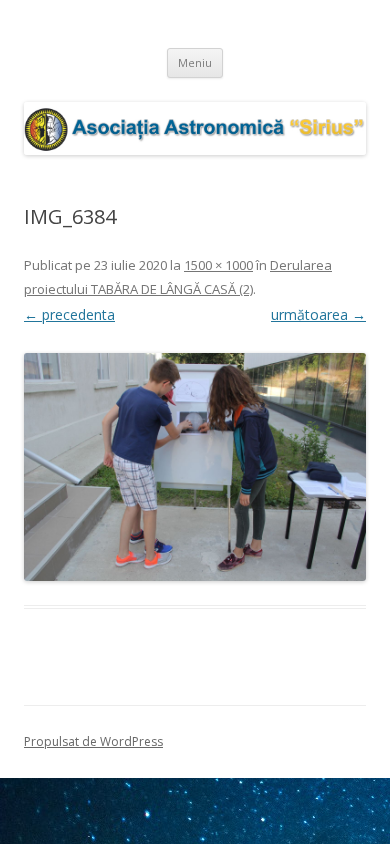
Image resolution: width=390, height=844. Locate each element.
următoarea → (318, 314)
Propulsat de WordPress (93, 741)
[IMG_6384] (195, 467)
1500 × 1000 (218, 265)
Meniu (195, 62)
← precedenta (69, 314)
